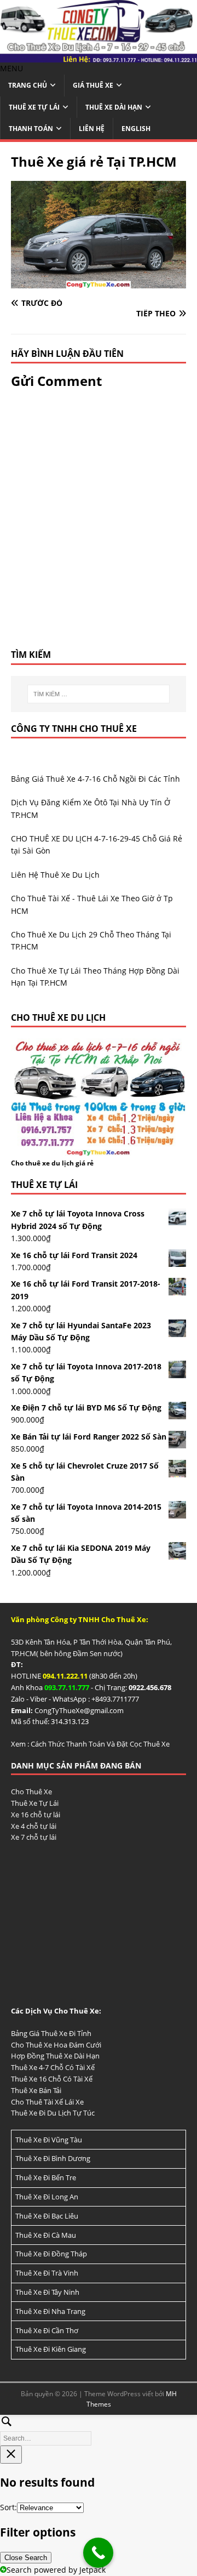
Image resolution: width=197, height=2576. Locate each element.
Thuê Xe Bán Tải (36, 2090)
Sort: (8, 2507)
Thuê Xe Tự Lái (34, 107)
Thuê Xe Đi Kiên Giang (51, 2349)
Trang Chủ (28, 85)
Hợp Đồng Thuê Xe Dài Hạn (55, 2056)
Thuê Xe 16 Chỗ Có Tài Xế (52, 2079)
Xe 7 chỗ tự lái (34, 1837)
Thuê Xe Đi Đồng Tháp (51, 2254)
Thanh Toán (31, 129)
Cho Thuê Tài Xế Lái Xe (47, 2102)
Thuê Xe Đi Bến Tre (46, 2177)
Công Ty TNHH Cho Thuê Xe (74, 729)
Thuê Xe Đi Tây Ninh (47, 2292)
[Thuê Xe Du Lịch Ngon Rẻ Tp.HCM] (99, 56)
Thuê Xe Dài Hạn (114, 107)
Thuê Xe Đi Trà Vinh (47, 2273)
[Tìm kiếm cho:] (99, 694)
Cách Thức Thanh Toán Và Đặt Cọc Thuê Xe (100, 1744)
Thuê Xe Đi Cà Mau (46, 2235)
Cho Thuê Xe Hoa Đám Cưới (56, 2045)
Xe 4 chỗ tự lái (34, 1826)
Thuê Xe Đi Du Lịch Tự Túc (53, 2113)
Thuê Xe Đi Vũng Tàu (49, 2140)
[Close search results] (11, 2455)
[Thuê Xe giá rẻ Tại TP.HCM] (99, 282)
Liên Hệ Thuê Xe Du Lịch (55, 875)
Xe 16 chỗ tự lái (36, 1815)
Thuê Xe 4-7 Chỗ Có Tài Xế (53, 2067)
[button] (11, 68)
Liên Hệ (92, 129)
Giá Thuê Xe (93, 85)
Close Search (26, 2558)
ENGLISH (136, 129)
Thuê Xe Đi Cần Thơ (47, 2330)
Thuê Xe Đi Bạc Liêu (47, 2216)
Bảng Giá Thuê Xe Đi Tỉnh (51, 2033)
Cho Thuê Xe (31, 1792)
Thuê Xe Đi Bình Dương (53, 2158)
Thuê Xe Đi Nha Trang (50, 2311)
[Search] (99, 2429)
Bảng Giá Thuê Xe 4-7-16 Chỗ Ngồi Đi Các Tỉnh (95, 779)
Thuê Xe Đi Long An (47, 2197)
